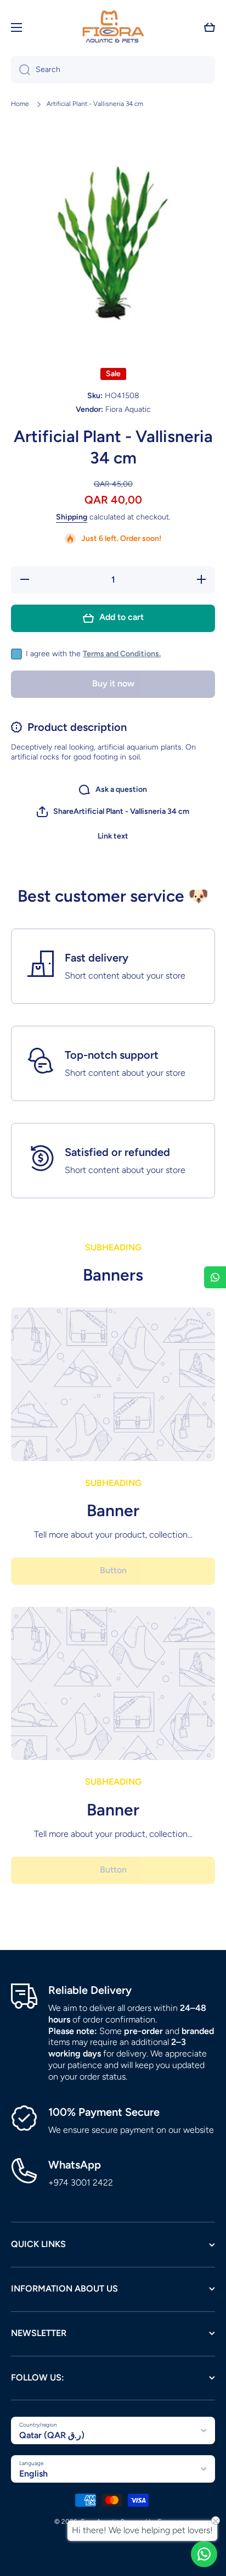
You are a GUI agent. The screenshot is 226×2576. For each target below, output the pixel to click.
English (33, 2474)
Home (20, 104)
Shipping (72, 517)
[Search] (21, 70)
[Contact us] (204, 2554)
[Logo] (113, 27)
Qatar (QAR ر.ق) (52, 2435)
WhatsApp (75, 2165)
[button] (210, 27)
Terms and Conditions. (122, 654)
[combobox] (113, 70)
